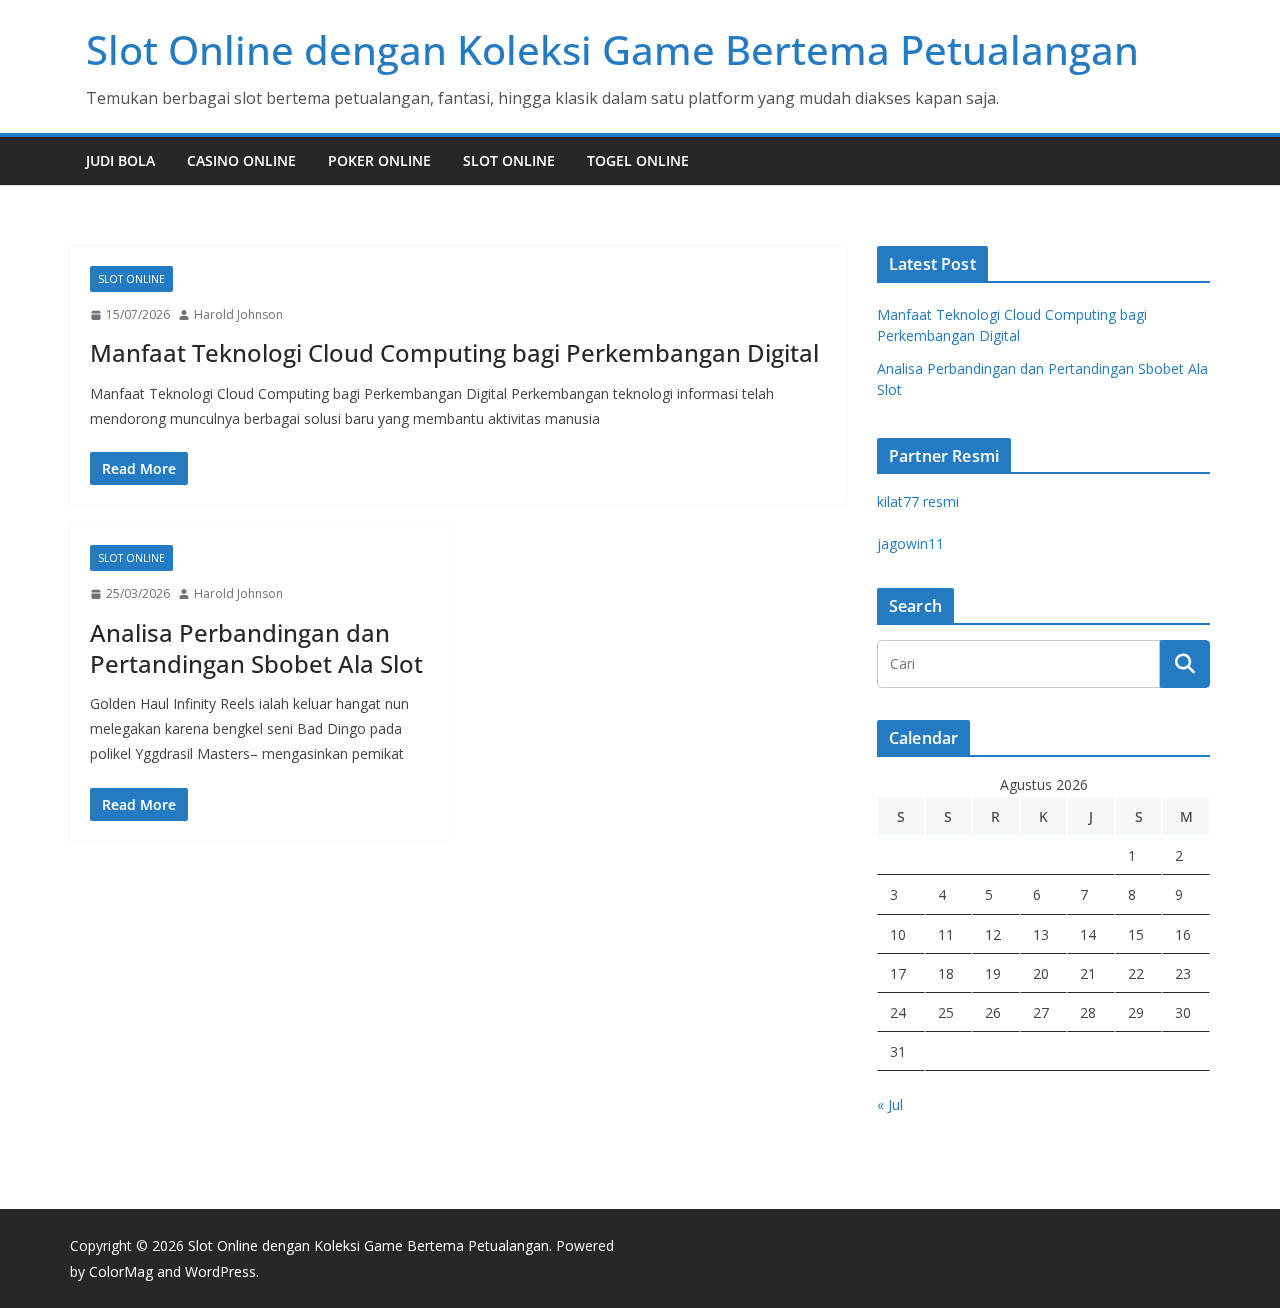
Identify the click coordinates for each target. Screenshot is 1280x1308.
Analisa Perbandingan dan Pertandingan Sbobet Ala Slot (256, 648)
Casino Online (241, 160)
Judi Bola (120, 160)
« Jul (890, 1104)
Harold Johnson (238, 314)
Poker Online (379, 160)
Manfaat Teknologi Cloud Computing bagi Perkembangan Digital (454, 352)
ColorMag (121, 1271)
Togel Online (638, 160)
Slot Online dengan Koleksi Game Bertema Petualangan (612, 49)
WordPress (220, 1271)
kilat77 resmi (918, 501)
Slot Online (509, 160)
